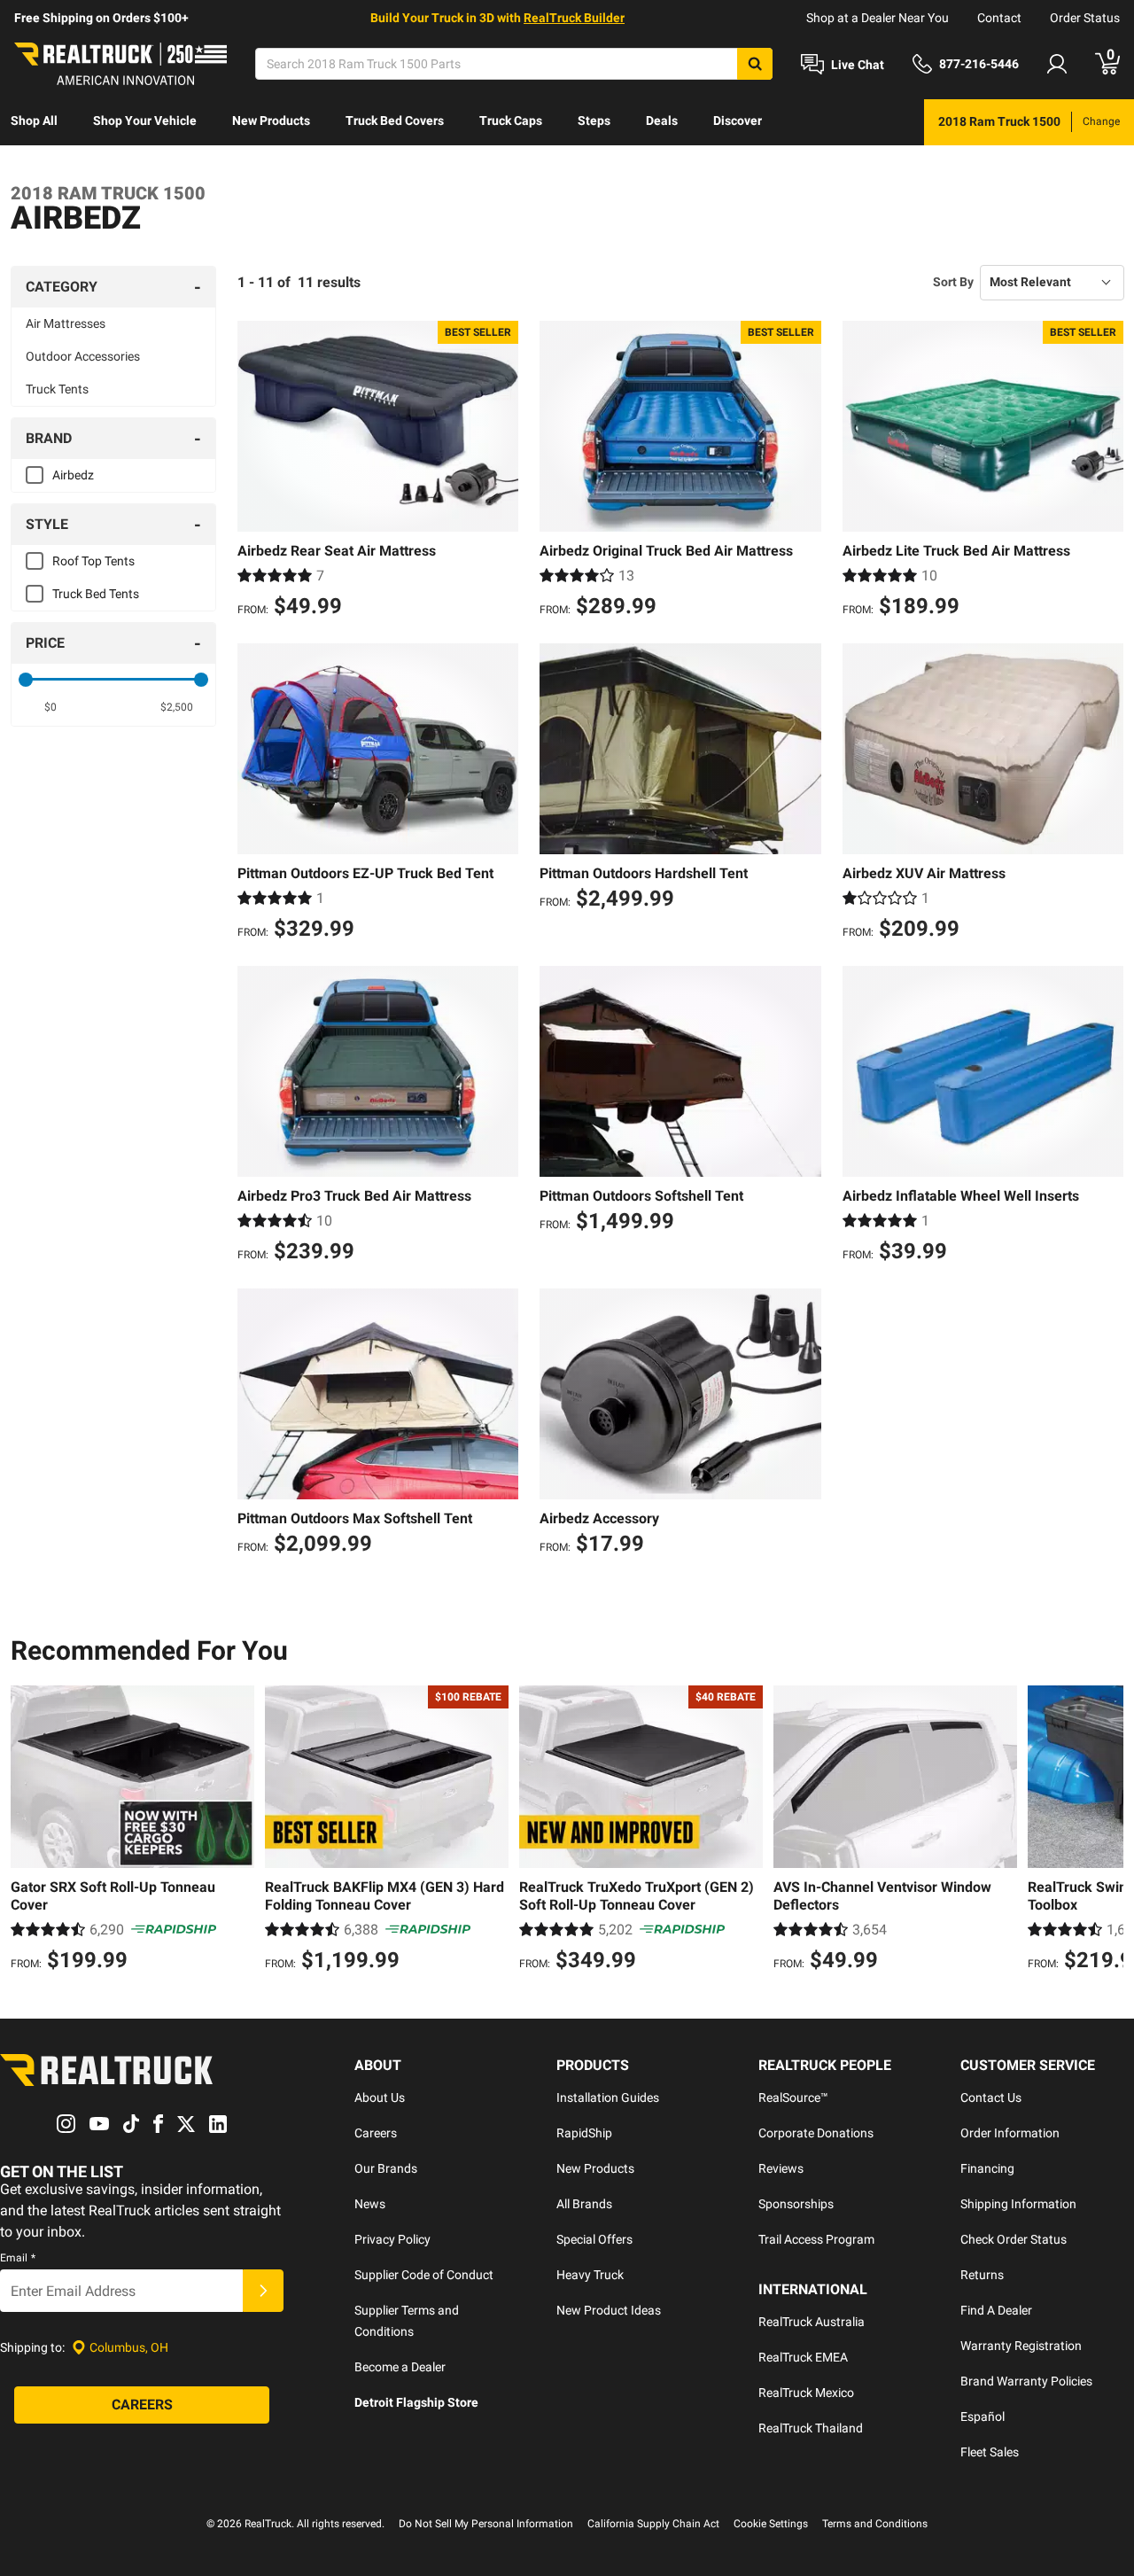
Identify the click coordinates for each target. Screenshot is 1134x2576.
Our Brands (386, 2168)
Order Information (1010, 2133)
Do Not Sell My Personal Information (486, 2524)
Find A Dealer (996, 2310)
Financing (987, 2168)
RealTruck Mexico (806, 2393)
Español (983, 2416)
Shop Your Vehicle (145, 121)
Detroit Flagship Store (416, 2402)
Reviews (781, 2168)
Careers (376, 2133)
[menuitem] (34, 122)
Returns (982, 2275)
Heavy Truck (590, 2275)
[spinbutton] (50, 707)
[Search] (755, 64)
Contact (999, 18)
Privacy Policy (392, 2239)
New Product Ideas (609, 2310)
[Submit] (263, 2291)
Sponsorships (796, 2204)
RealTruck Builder (574, 18)
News (370, 2204)
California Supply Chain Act (653, 2524)
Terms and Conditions (875, 2524)
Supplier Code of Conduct (424, 2275)
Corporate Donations (816, 2133)
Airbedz (73, 475)
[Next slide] (1106, 1831)
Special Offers (594, 2239)
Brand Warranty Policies (1026, 2381)
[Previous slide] (28, 1831)
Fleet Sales (990, 2452)
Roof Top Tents (93, 561)
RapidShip (584, 2133)
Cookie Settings (771, 2524)
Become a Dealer (400, 2367)
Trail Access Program (816, 2239)
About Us (380, 2097)
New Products (271, 121)
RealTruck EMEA (803, 2357)
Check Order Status (1014, 2239)
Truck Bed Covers (395, 121)
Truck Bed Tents (96, 594)
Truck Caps (511, 121)
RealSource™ (793, 2097)
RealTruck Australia (812, 2322)
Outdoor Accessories (83, 356)
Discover (738, 121)
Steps (594, 121)
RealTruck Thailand (811, 2428)
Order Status (1085, 18)
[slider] (26, 680)
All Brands (584, 2204)
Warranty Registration (1021, 2346)
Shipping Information (1018, 2204)
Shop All (34, 121)
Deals (662, 121)
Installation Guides (608, 2097)
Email (18, 2258)
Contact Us (991, 2097)
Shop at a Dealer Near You (878, 18)
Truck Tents (57, 389)
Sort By (953, 282)
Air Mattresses (66, 323)
